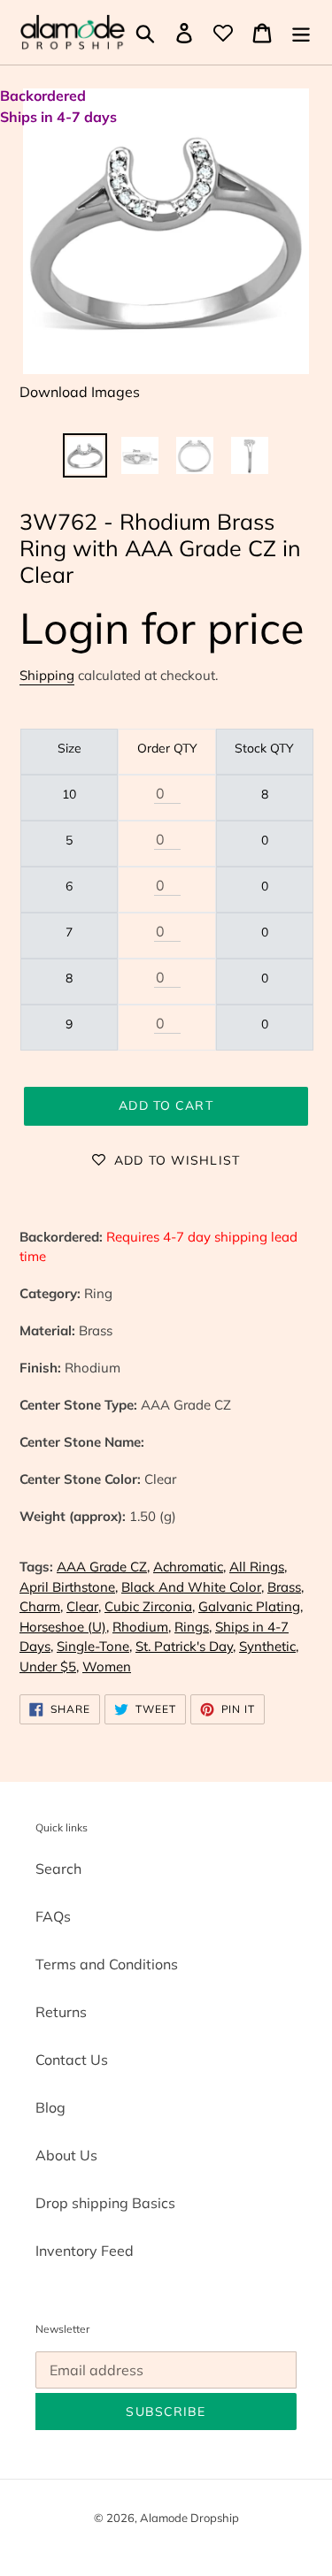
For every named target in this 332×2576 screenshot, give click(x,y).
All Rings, (258, 1567)
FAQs (53, 1916)
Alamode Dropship (189, 2518)
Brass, (286, 1587)
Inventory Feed (85, 2251)
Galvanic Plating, (251, 1606)
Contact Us (72, 2060)
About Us (66, 2155)
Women (107, 1666)
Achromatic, (189, 1567)
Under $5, (49, 1666)
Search (58, 1869)
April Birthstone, (69, 1587)
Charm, (41, 1606)
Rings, (193, 1627)
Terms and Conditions (107, 1964)
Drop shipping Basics (105, 2203)
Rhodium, (142, 1627)
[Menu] (301, 33)
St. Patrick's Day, (185, 1646)
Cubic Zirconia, (150, 1606)
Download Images (80, 392)
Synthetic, (269, 1646)
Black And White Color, (193, 1587)
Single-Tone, (94, 1646)
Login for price (162, 627)
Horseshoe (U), (64, 1627)
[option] (85, 455)
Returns (61, 2012)
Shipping (47, 675)
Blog (50, 2107)
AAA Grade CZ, (103, 1567)
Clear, (84, 1606)
